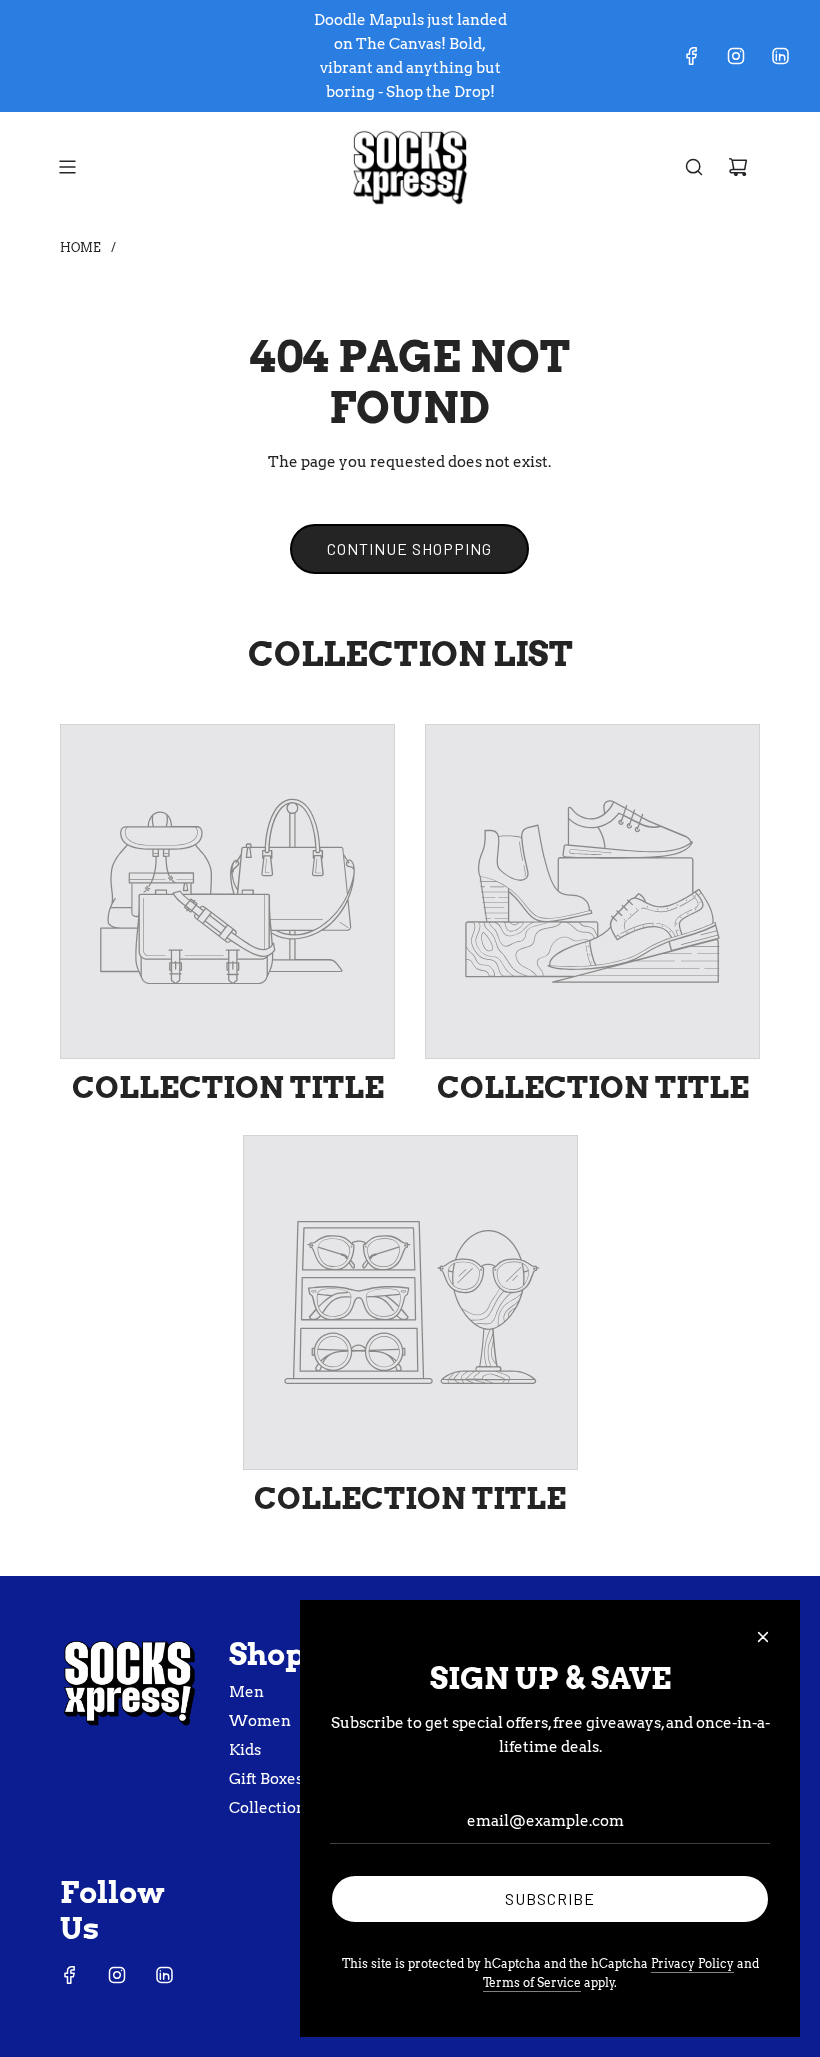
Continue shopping (409, 548)
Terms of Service (532, 1982)
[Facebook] (692, 56)
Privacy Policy (692, 1963)
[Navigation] (67, 167)
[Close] (763, 1637)
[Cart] (738, 167)
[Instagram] (736, 56)
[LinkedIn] (780, 56)
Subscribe (550, 1898)
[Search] (694, 167)
